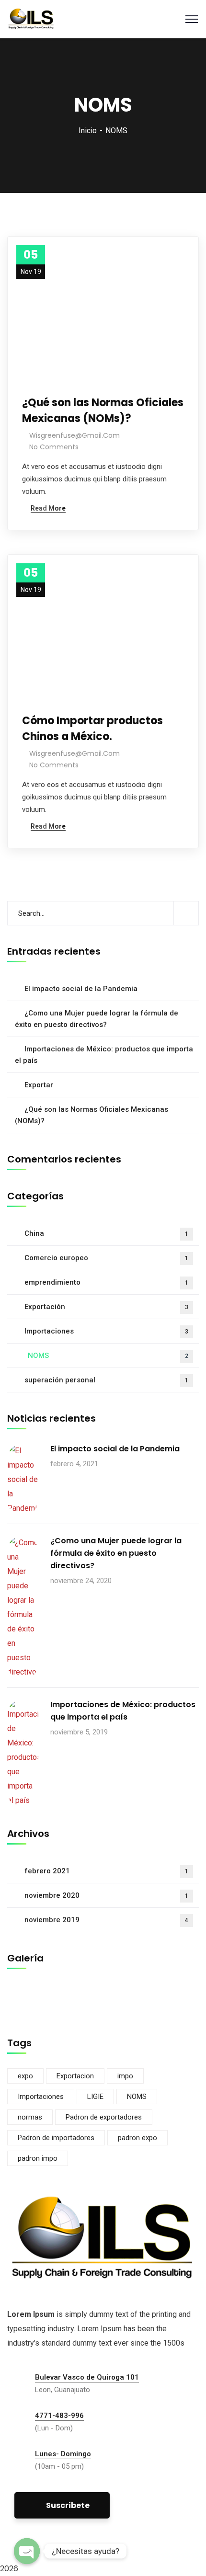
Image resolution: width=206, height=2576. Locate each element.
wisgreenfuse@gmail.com (74, 435)
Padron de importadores (56, 2138)
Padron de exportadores (104, 2117)
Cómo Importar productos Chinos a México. (92, 729)
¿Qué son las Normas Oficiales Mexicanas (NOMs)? (103, 410)
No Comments (54, 447)
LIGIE (95, 2097)
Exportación (106, 1307)
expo (25, 2076)
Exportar (39, 1085)
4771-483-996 (59, 2416)
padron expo (137, 2138)
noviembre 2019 (106, 1920)
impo (125, 2076)
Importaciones (106, 1331)
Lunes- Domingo (63, 2454)
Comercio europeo (106, 1258)
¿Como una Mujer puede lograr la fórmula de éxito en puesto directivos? (97, 1019)
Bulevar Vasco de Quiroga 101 (87, 2377)
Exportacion (75, 2076)
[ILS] (31, 18)
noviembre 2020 (106, 1895)
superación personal (106, 1380)
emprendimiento (106, 1282)
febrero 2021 (106, 1871)
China (106, 1233)
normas (30, 2117)
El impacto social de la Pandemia (81, 989)
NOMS (108, 1356)
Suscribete (68, 2505)
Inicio (88, 131)
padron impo (38, 2158)
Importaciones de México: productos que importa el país (104, 1055)
